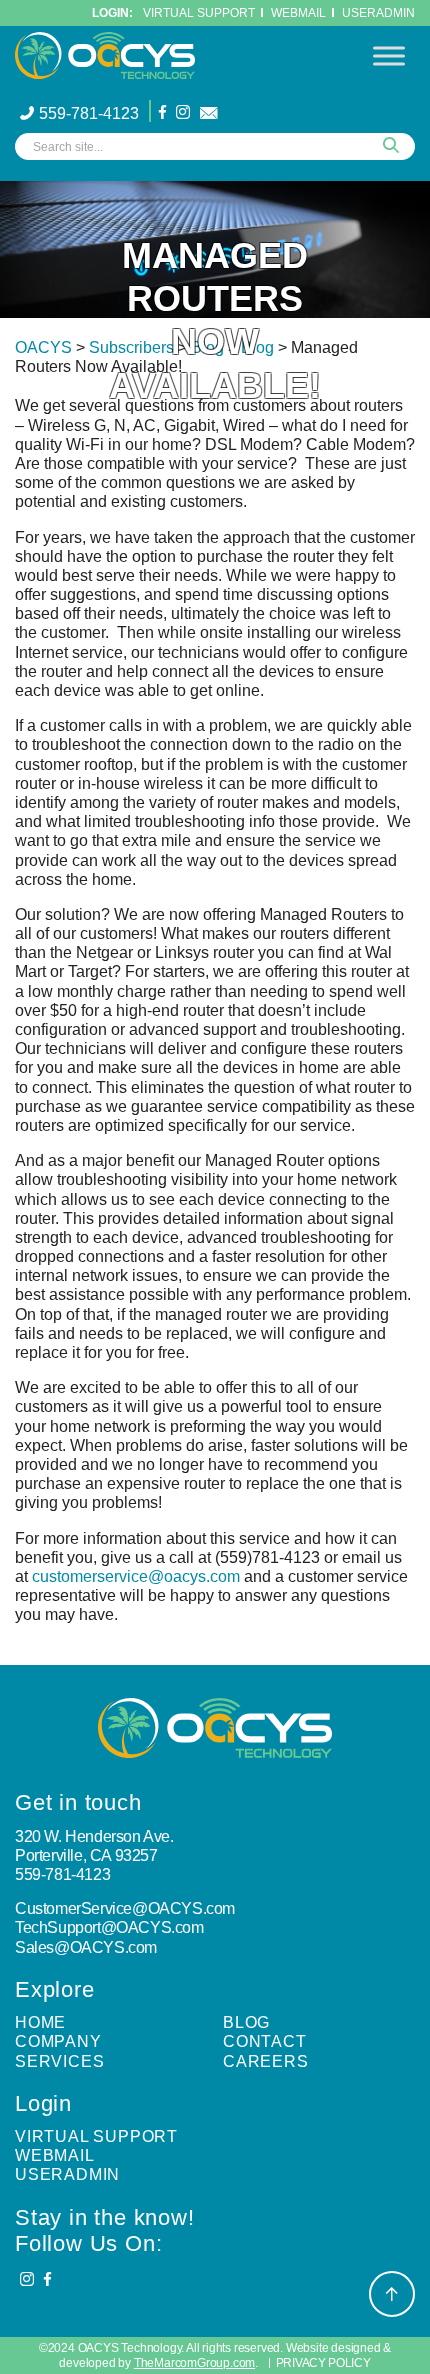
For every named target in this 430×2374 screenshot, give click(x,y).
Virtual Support (199, 13)
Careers (266, 2061)
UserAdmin (378, 13)
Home (40, 2022)
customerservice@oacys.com (136, 1576)
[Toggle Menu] (389, 55)
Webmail (55, 2155)
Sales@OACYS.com (86, 1947)
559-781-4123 (89, 113)
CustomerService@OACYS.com (125, 1908)
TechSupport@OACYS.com (109, 1927)
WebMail (298, 13)
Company (58, 2041)
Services (59, 2061)
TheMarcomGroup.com (194, 2363)
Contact (265, 2041)
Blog (246, 2022)
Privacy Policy (323, 2363)
